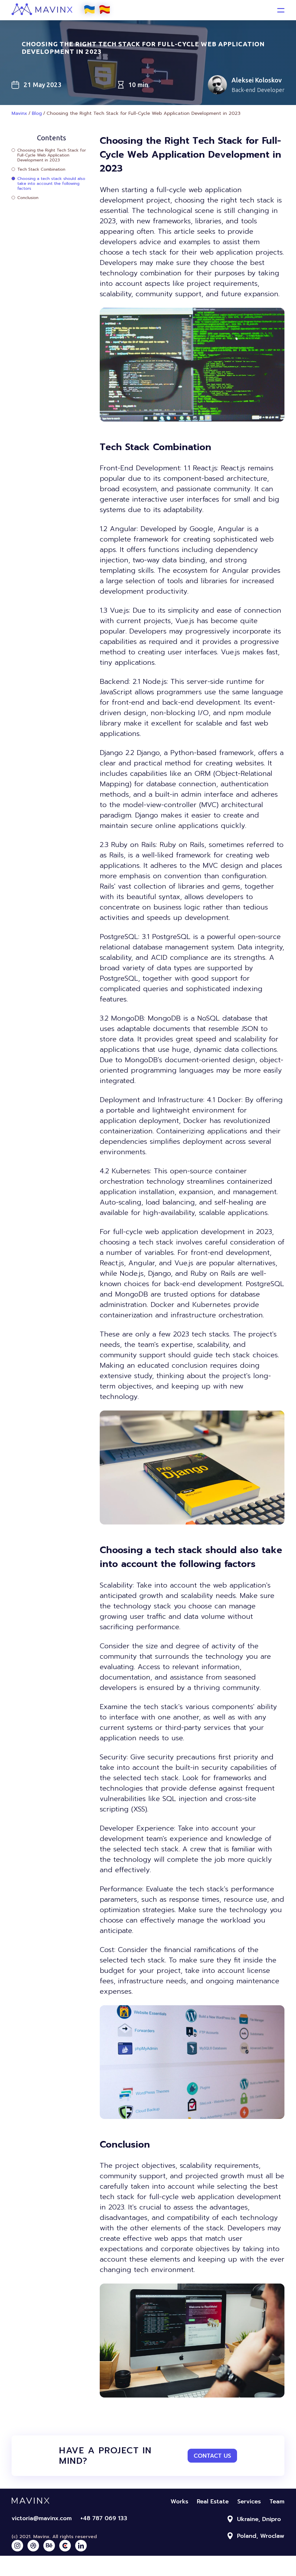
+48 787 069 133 (104, 2518)
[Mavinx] (63, 18)
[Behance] (49, 2546)
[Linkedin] (81, 2546)
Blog (37, 113)
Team (277, 2501)
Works (179, 2501)
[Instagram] (17, 2546)
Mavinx (19, 113)
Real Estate (213, 2501)
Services (249, 2501)
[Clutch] (65, 2546)
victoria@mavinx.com (42, 2518)
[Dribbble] (33, 2546)
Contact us (212, 2456)
